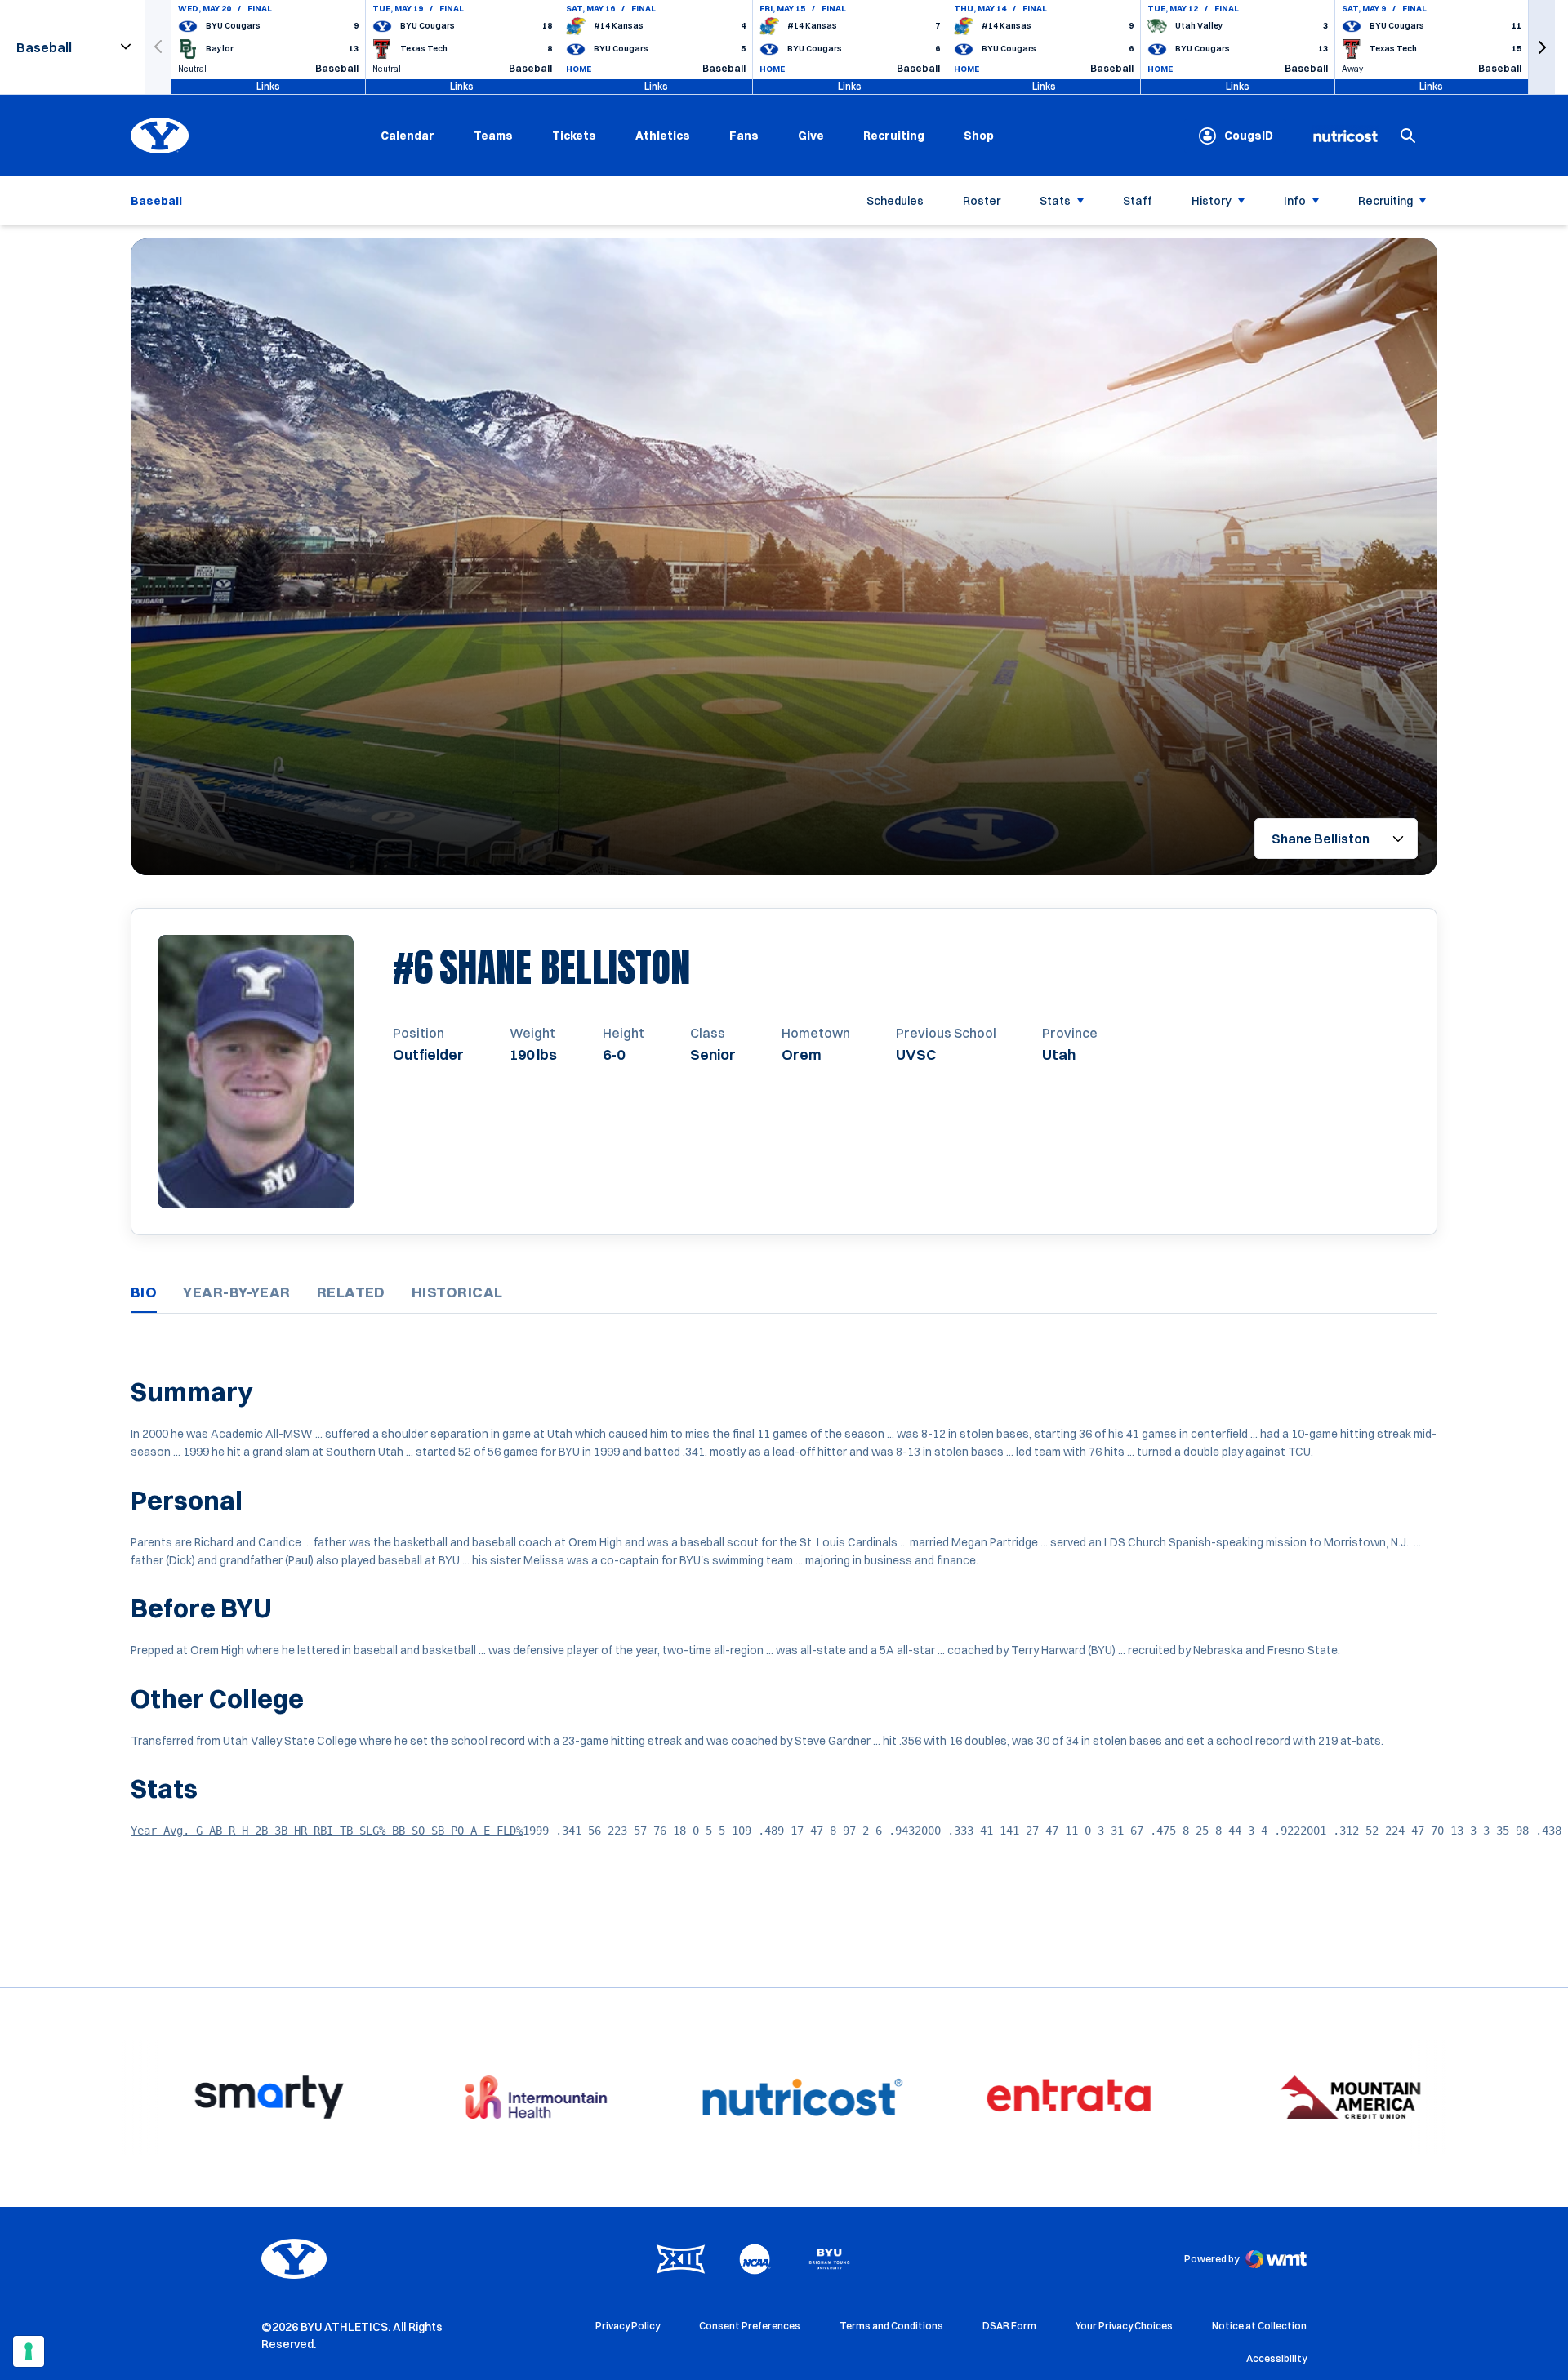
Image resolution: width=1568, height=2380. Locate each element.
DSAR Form (1009, 2326)
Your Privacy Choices (1124, 2326)
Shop (979, 135)
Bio (144, 1292)
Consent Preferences (750, 2326)
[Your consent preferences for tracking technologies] (29, 2351)
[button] (1542, 47)
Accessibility (1276, 2358)
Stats (1055, 201)
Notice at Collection (1259, 2326)
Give (811, 136)
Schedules (895, 201)
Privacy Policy (628, 2326)
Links (268, 86)
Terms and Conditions (891, 2326)
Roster (982, 201)
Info (1295, 201)
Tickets (574, 136)
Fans (744, 136)
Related (351, 1292)
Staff (1138, 201)
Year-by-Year (236, 1292)
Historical (457, 1292)
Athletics (663, 136)
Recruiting (894, 136)
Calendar (408, 136)
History (1212, 201)
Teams (493, 136)
